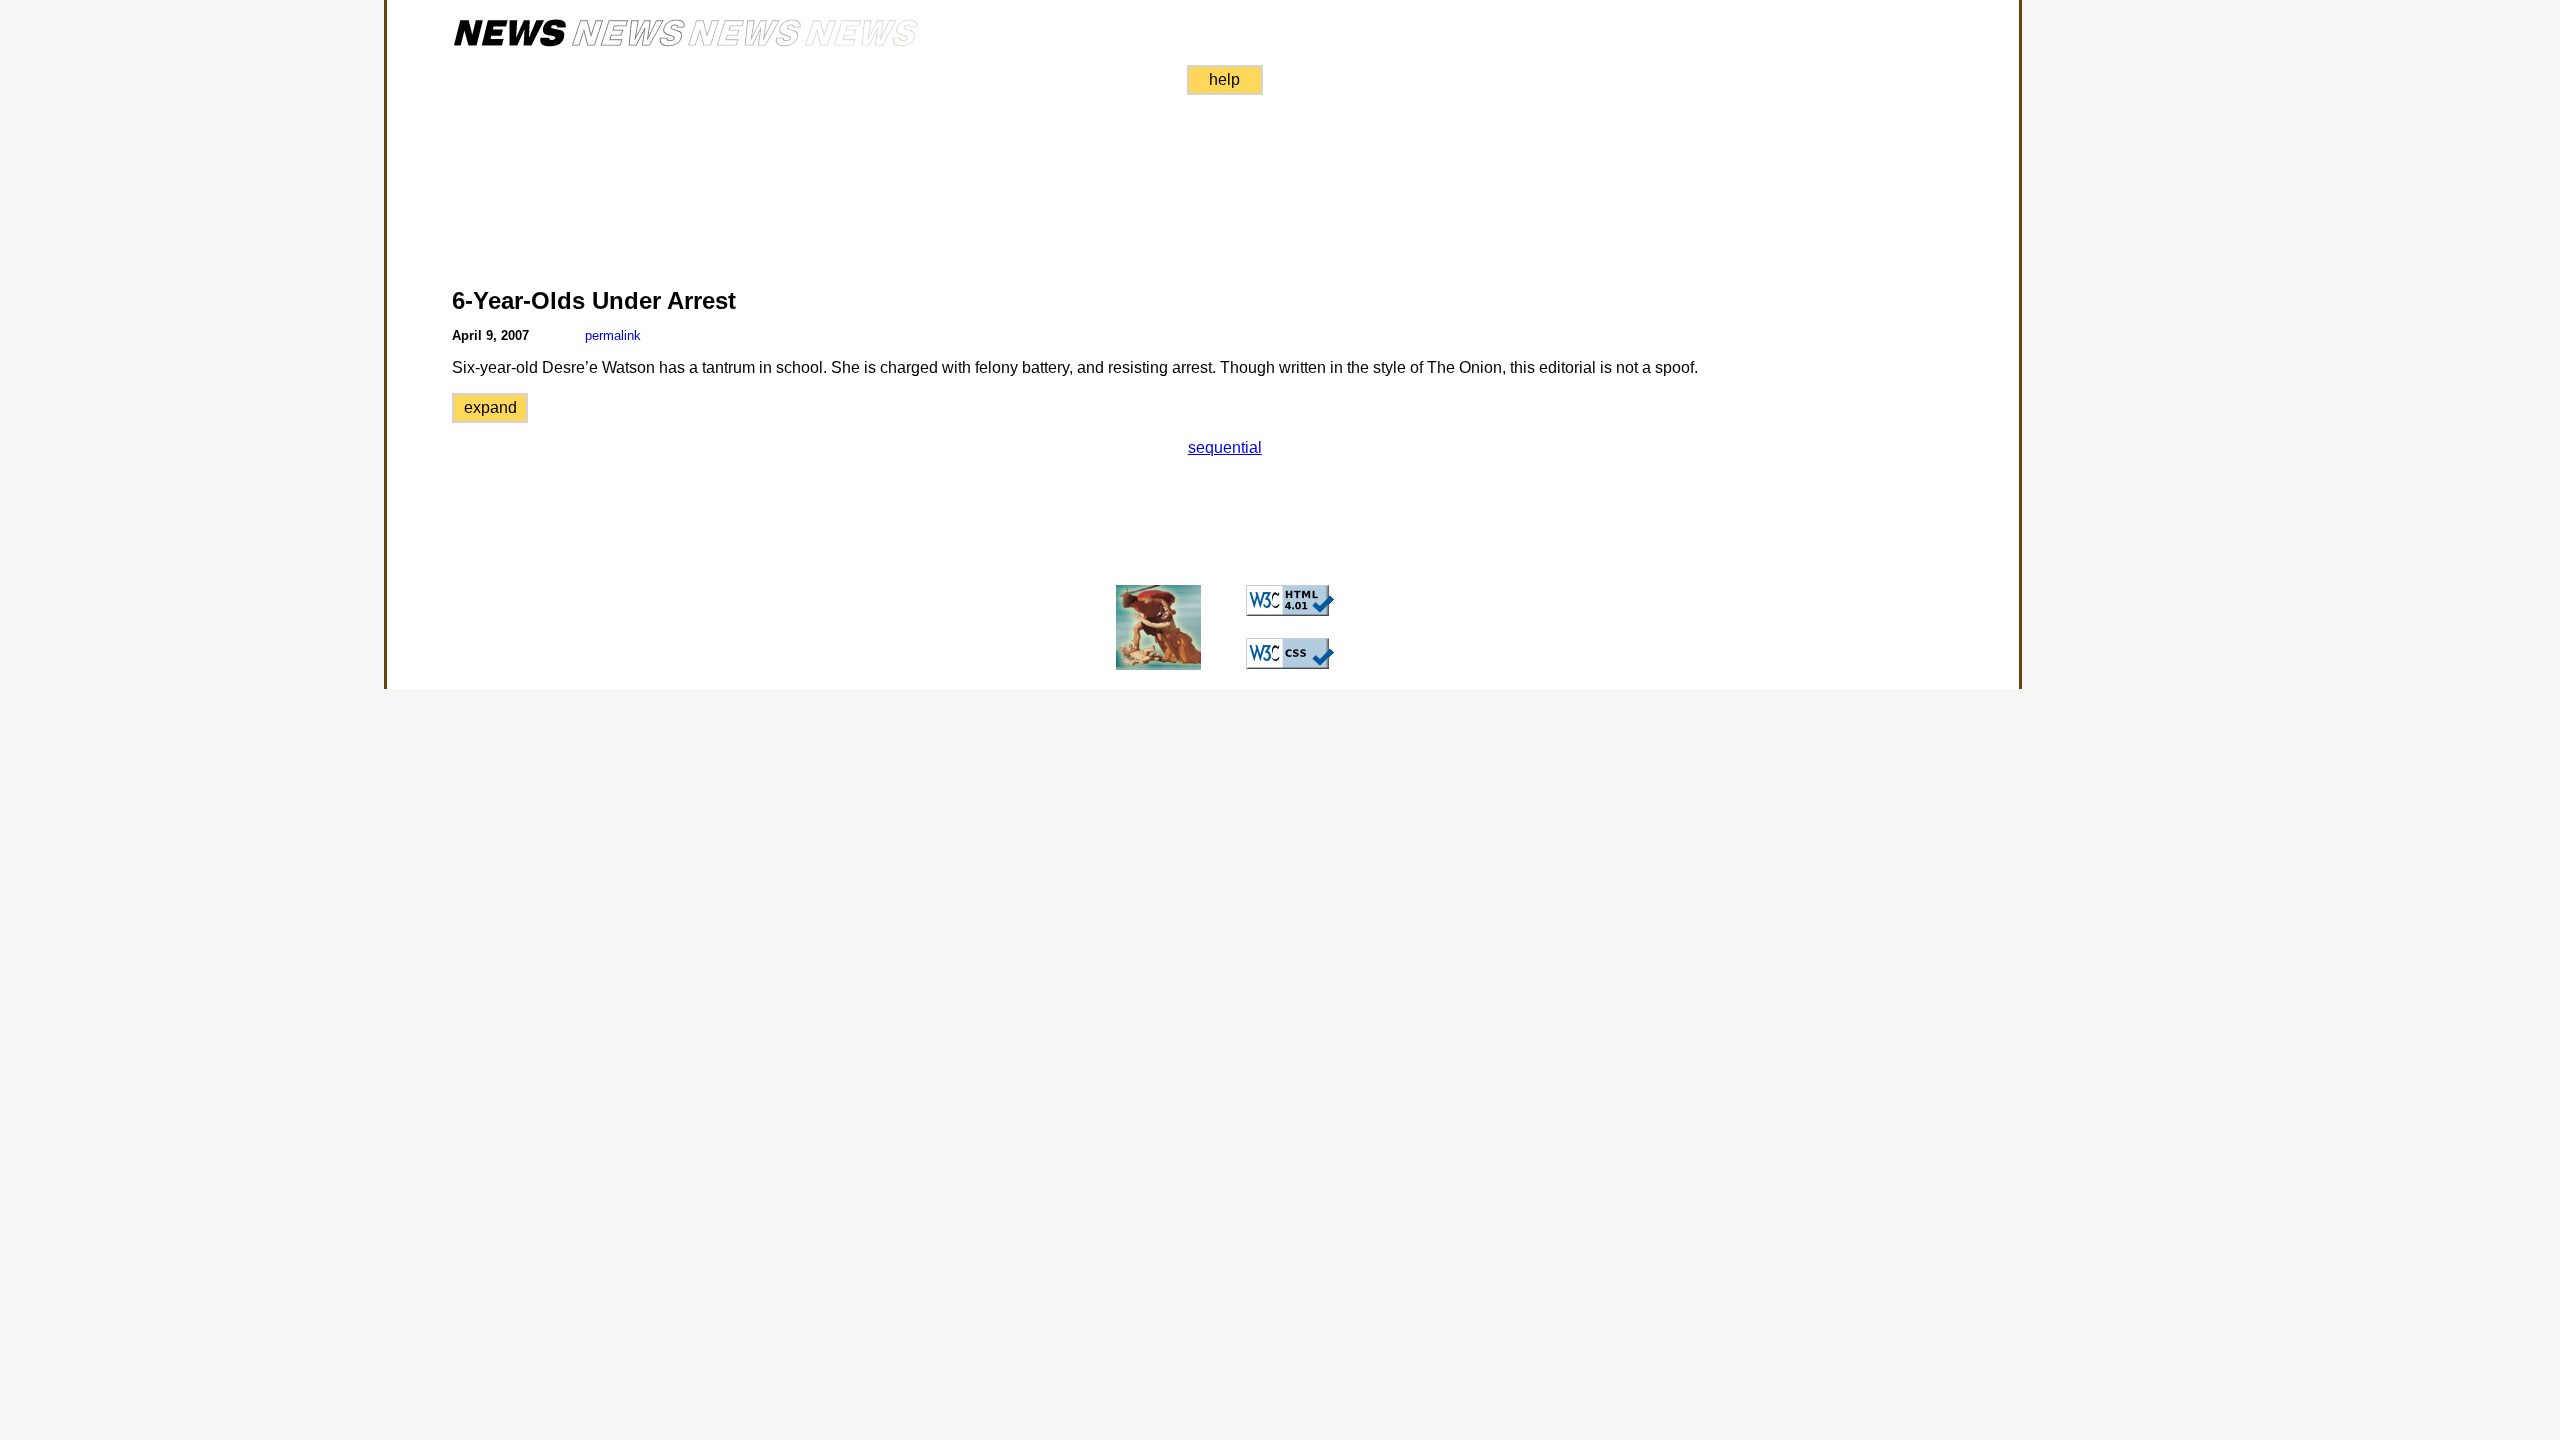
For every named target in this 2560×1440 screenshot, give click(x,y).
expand (490, 407)
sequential (1225, 447)
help (1224, 79)
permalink (613, 335)
